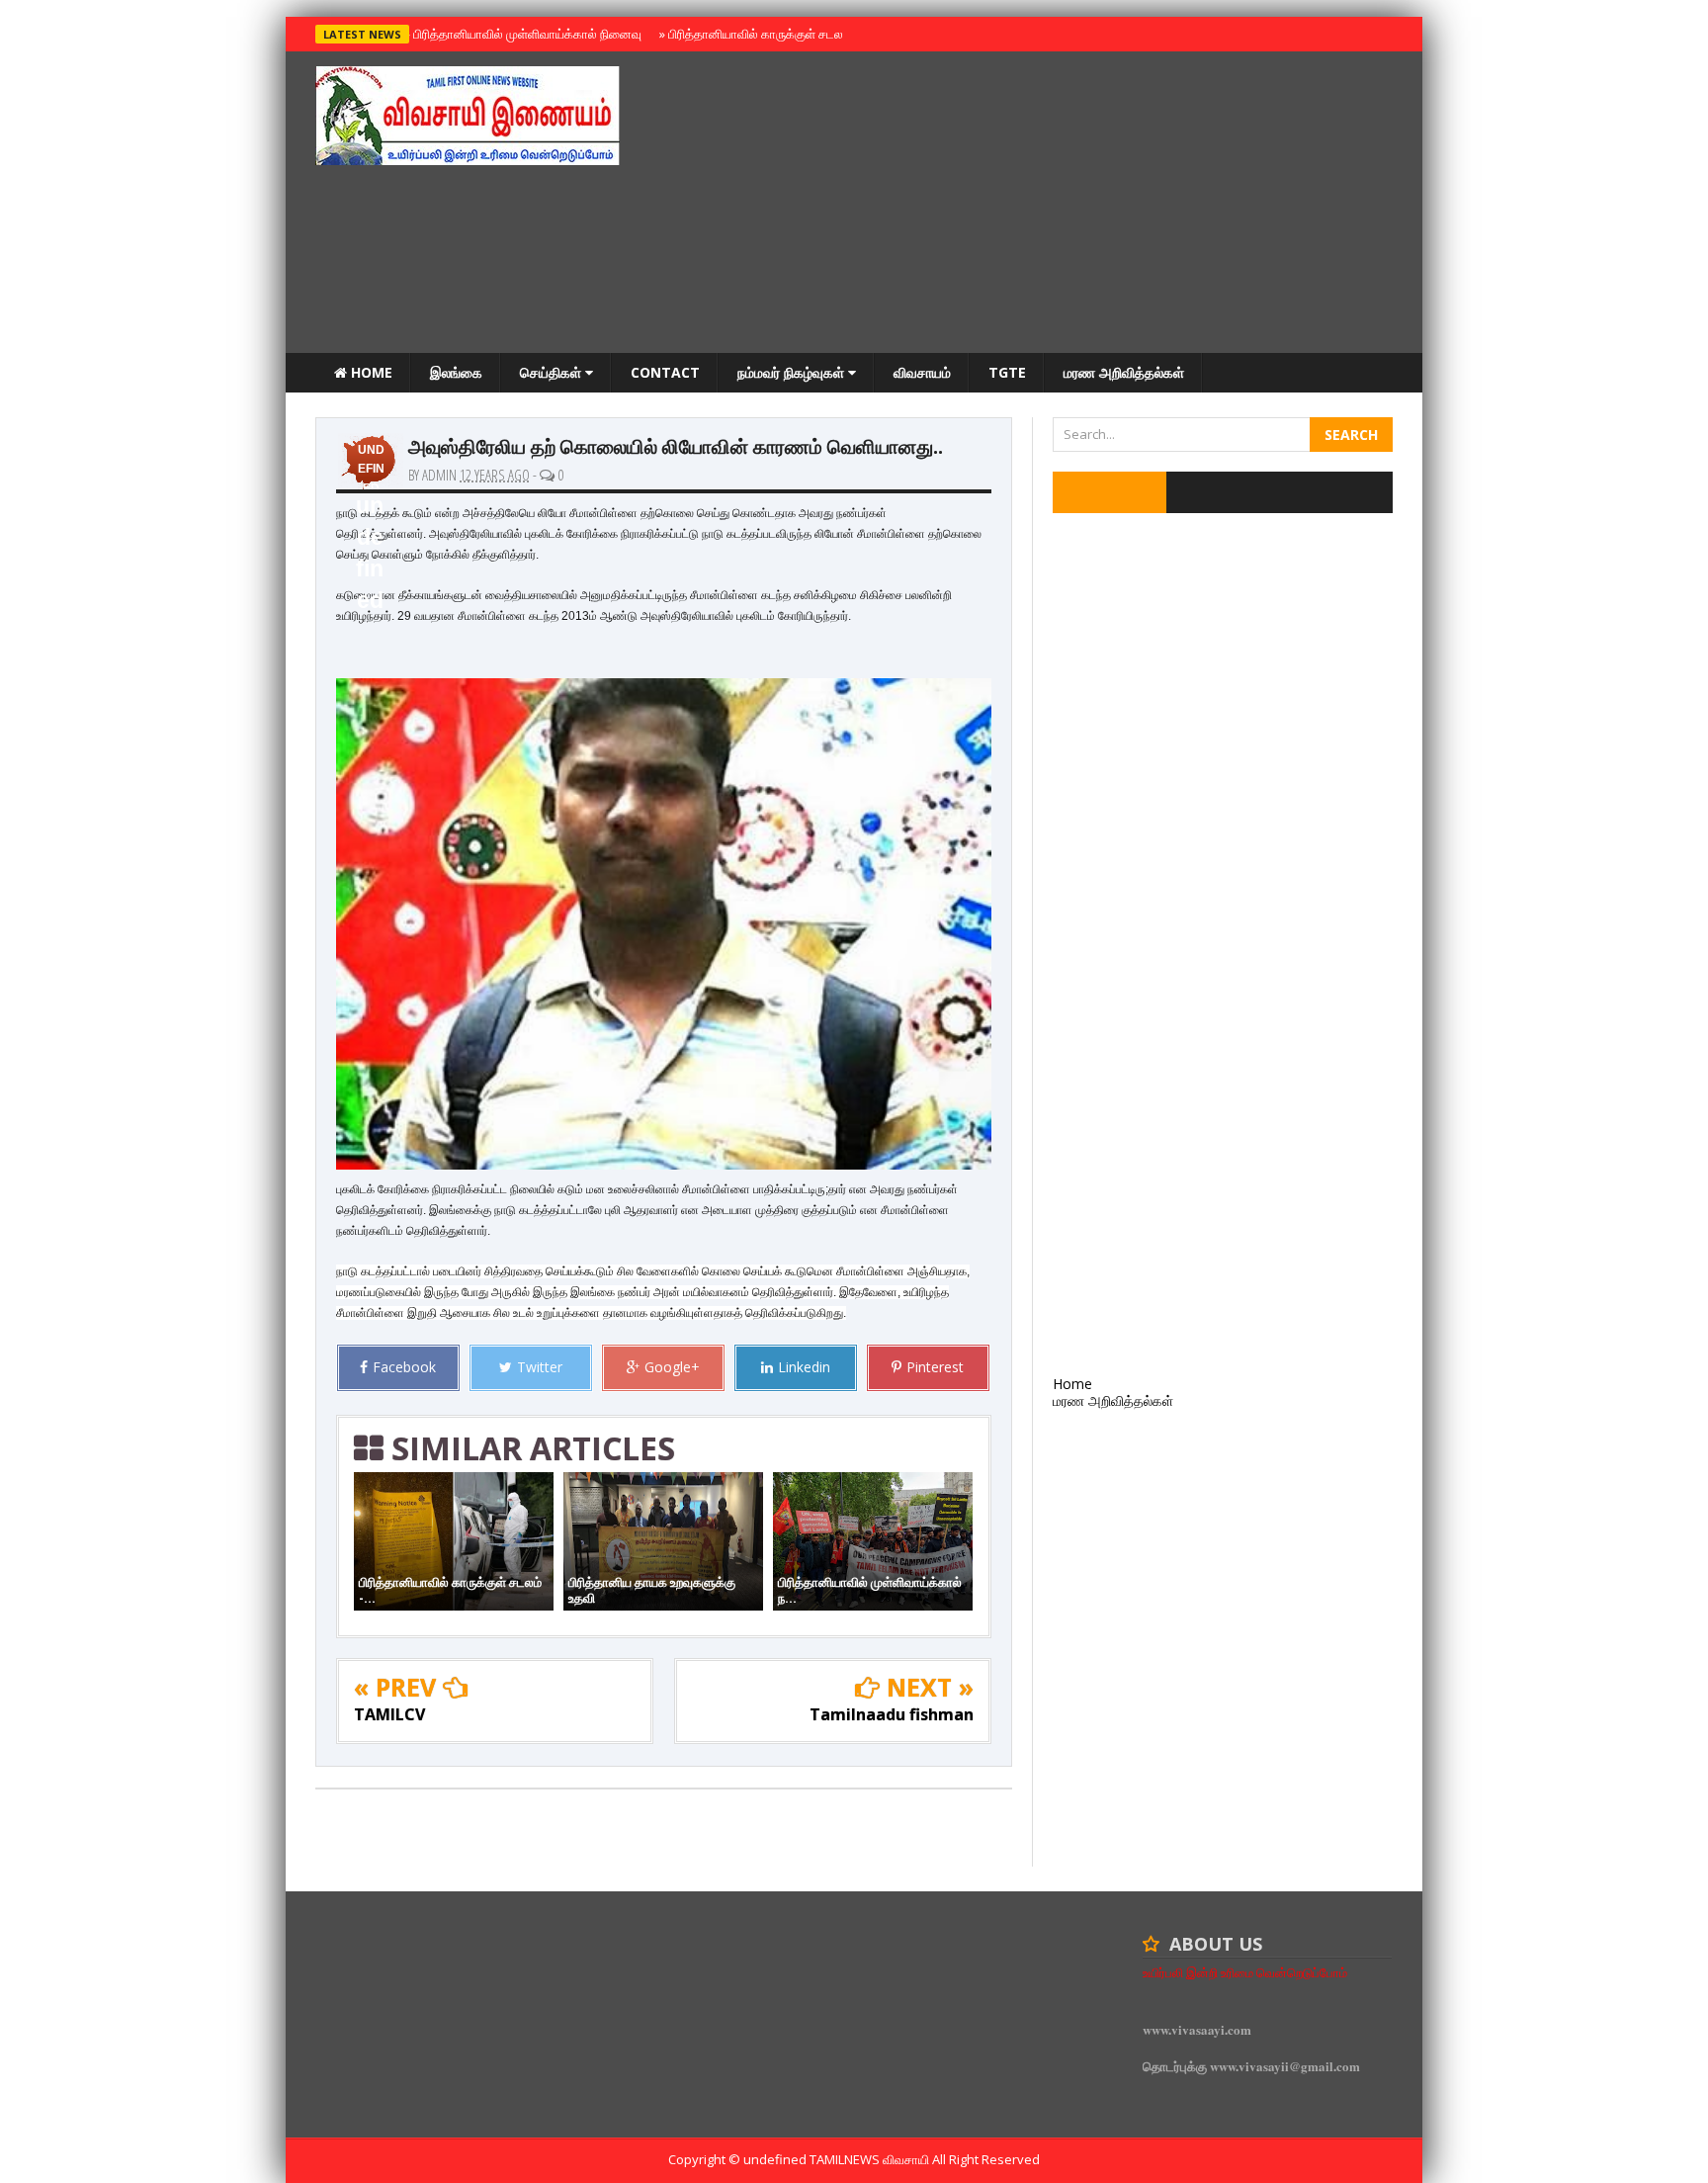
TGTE (1007, 372)
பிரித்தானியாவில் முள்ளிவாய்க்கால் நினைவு (524, 34)
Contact (665, 372)
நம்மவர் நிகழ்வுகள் (793, 372)
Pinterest (935, 1367)
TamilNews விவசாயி (871, 2159)
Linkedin (804, 1367)
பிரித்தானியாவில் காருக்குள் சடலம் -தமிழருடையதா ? (803, 34)
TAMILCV (389, 1714)
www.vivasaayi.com (1197, 2029)
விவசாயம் (922, 372)
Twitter (540, 1367)
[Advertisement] (1033, 205)
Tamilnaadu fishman (892, 1714)
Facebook (404, 1367)
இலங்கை (456, 372)
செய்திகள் (553, 372)
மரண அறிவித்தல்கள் (1124, 372)
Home (370, 372)
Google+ (672, 1367)
